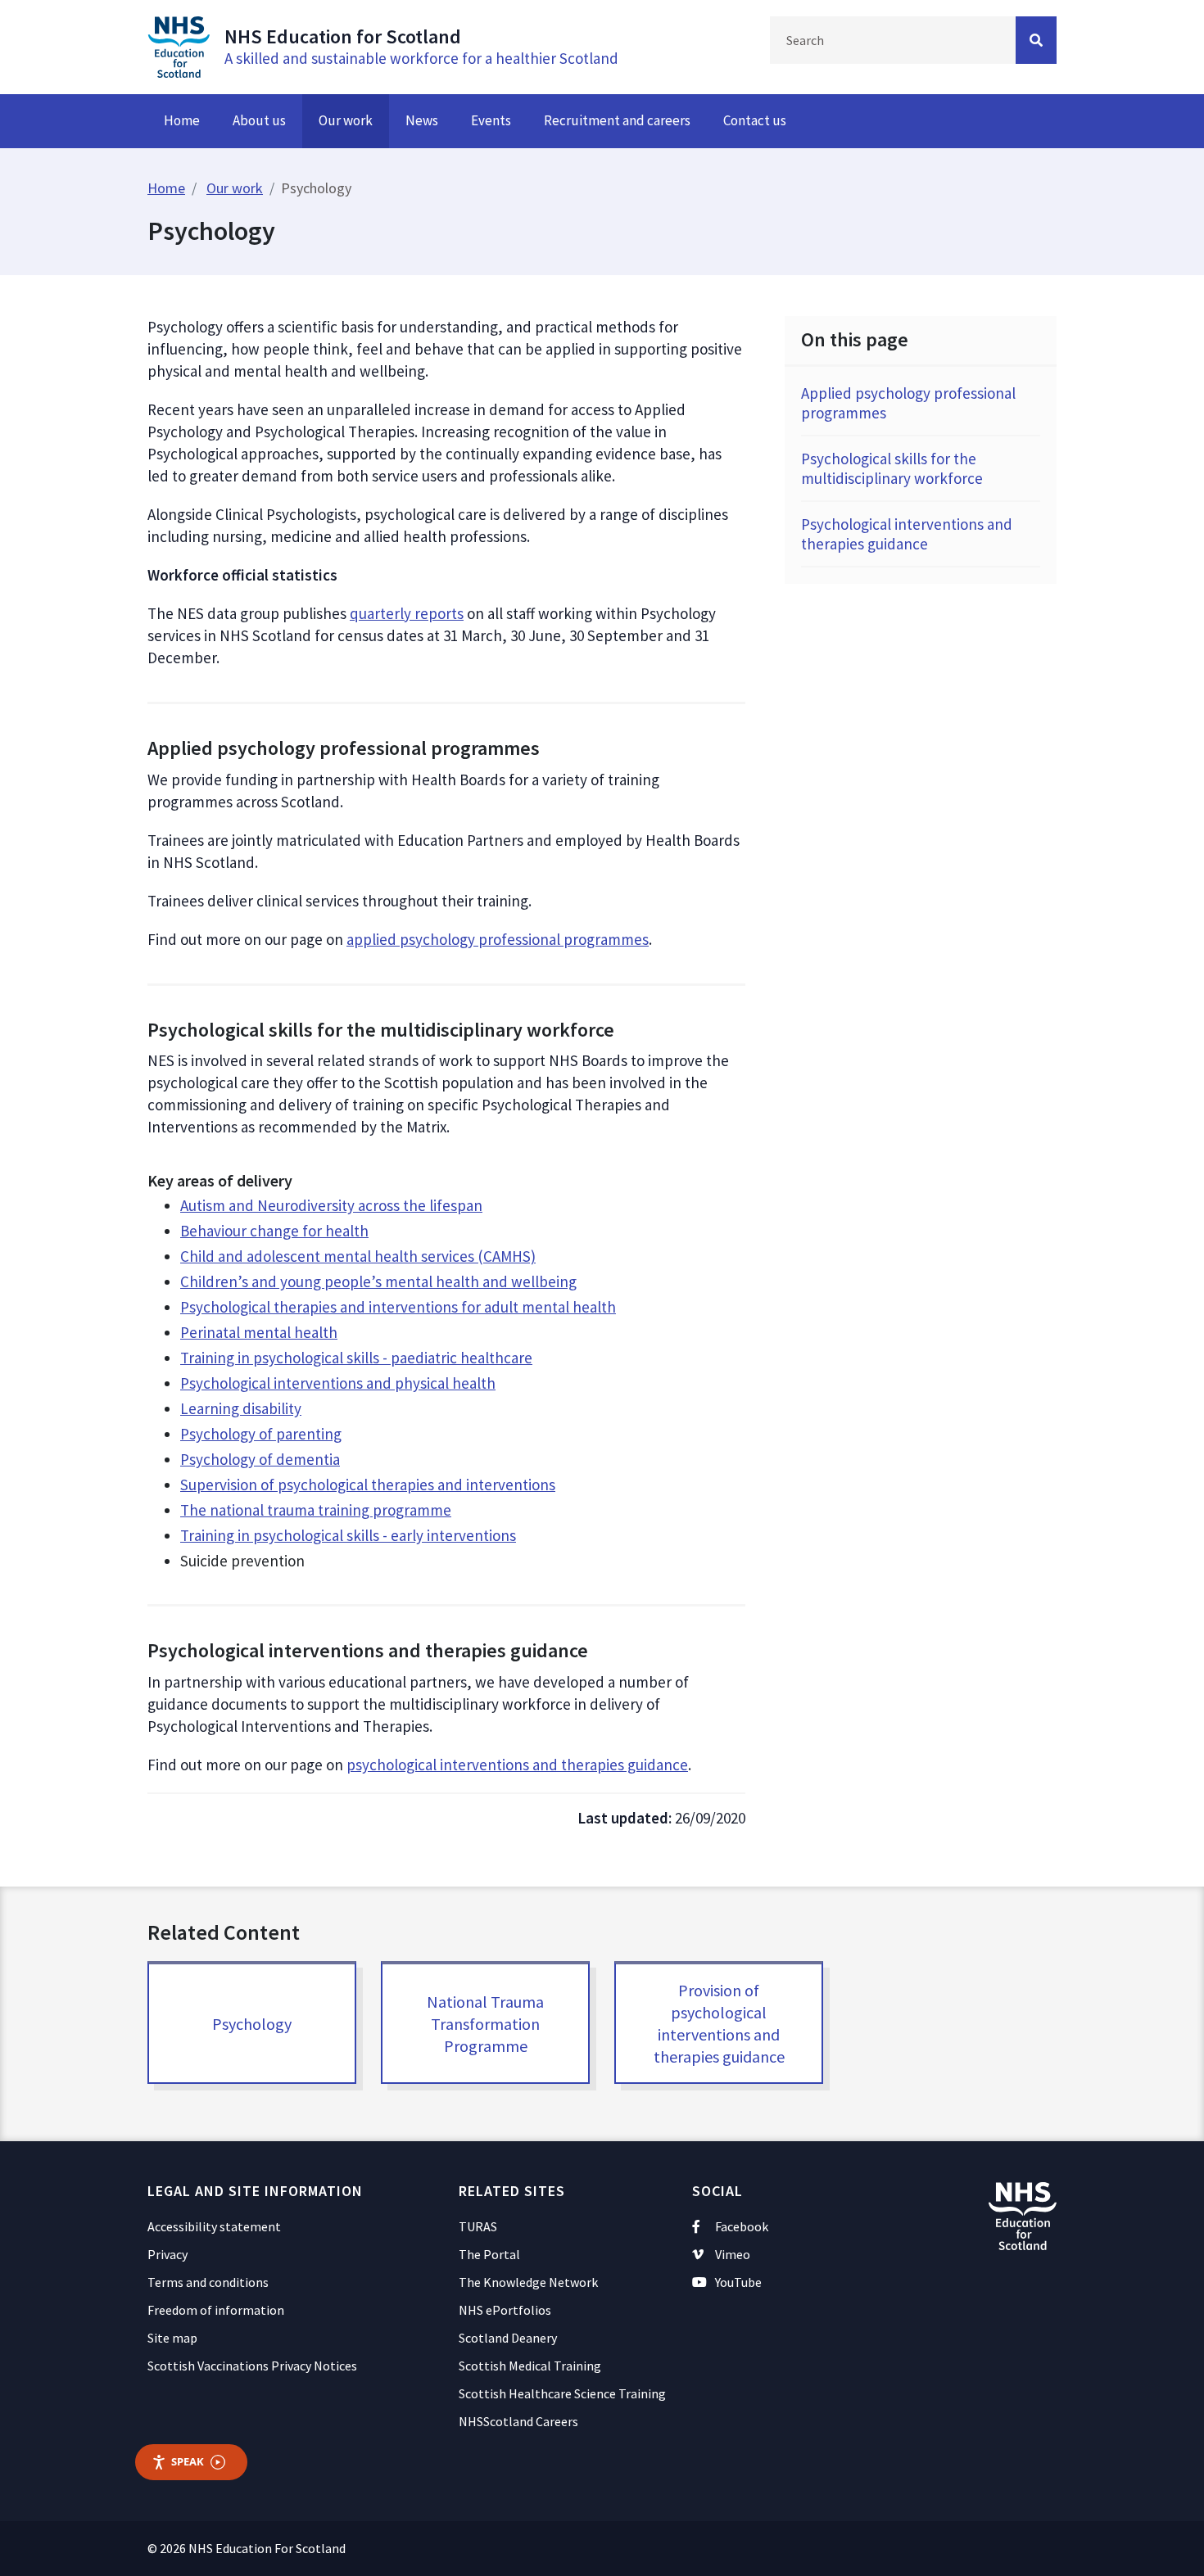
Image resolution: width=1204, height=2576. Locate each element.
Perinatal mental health (259, 1332)
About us (259, 120)
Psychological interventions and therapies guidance (907, 534)
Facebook (742, 2226)
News (422, 120)
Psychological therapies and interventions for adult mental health (398, 1307)
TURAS (478, 2226)
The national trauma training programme (316, 1510)
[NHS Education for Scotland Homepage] (179, 45)
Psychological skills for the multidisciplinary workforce (892, 468)
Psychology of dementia (260, 1459)
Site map (172, 2338)
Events (491, 120)
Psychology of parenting (261, 1434)
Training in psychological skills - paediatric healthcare (356, 1358)
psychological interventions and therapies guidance (517, 1765)
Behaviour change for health (274, 1231)
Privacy (167, 2254)
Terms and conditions (208, 2282)
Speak (188, 2461)
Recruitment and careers (617, 120)
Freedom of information (216, 2310)
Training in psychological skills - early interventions (348, 1535)
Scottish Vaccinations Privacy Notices (252, 2366)
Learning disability (241, 1408)
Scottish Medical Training (530, 2366)
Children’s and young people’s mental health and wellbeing (378, 1281)
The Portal (489, 2254)
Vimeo (733, 2254)
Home (182, 120)
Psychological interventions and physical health (338, 1383)
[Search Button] (1036, 40)
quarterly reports (407, 613)
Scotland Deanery (508, 2338)
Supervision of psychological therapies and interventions (368, 1485)
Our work (346, 120)
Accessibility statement (214, 2226)
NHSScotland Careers (518, 2421)
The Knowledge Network (528, 2282)
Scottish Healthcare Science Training (562, 2393)
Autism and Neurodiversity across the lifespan (331, 1205)
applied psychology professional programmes (498, 939)
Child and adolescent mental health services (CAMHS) (358, 1256)
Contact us (755, 120)
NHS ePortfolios (505, 2310)
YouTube (738, 2282)
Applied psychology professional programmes (908, 403)
